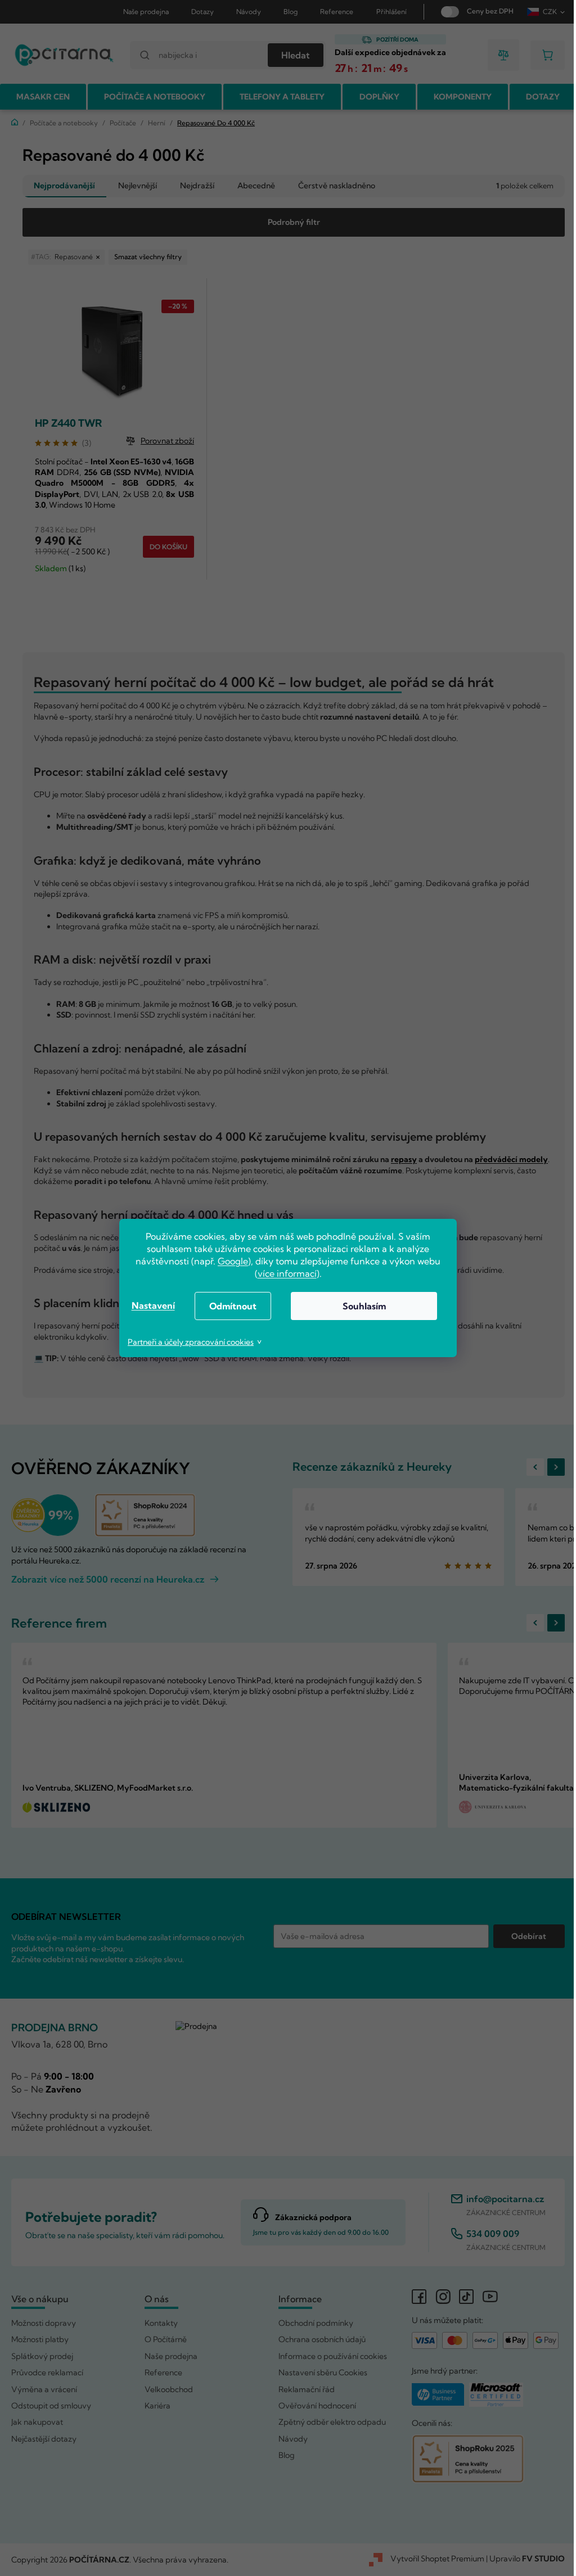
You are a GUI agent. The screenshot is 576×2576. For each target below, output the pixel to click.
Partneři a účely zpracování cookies (187, 1342)
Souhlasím (360, 1306)
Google (229, 1261)
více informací (283, 1273)
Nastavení (149, 1305)
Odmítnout (229, 1306)
